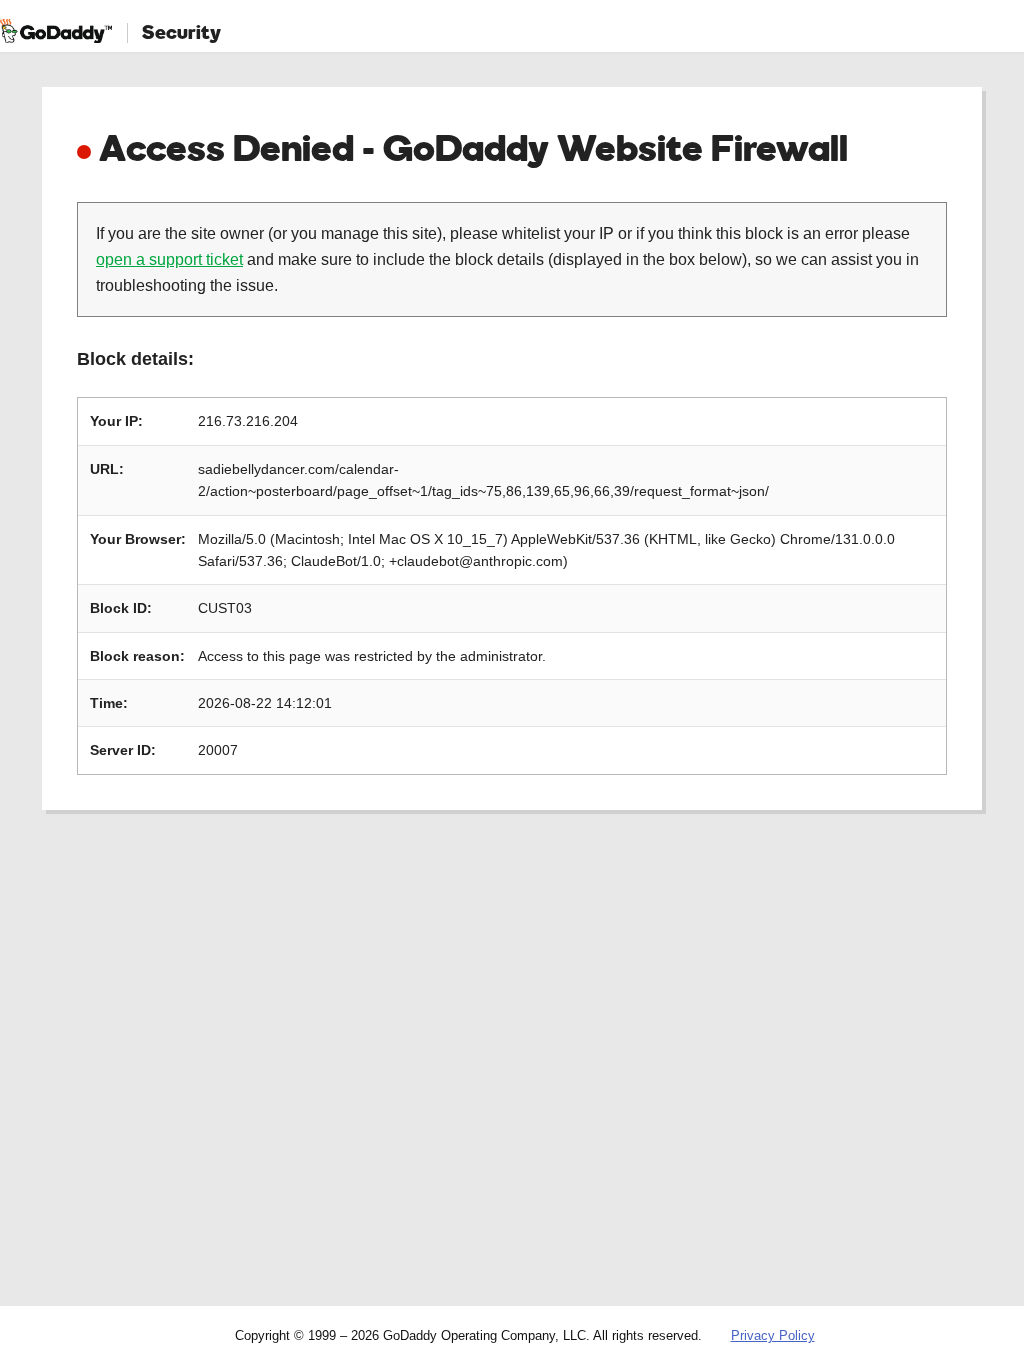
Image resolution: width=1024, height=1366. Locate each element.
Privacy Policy (773, 1335)
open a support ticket (169, 259)
